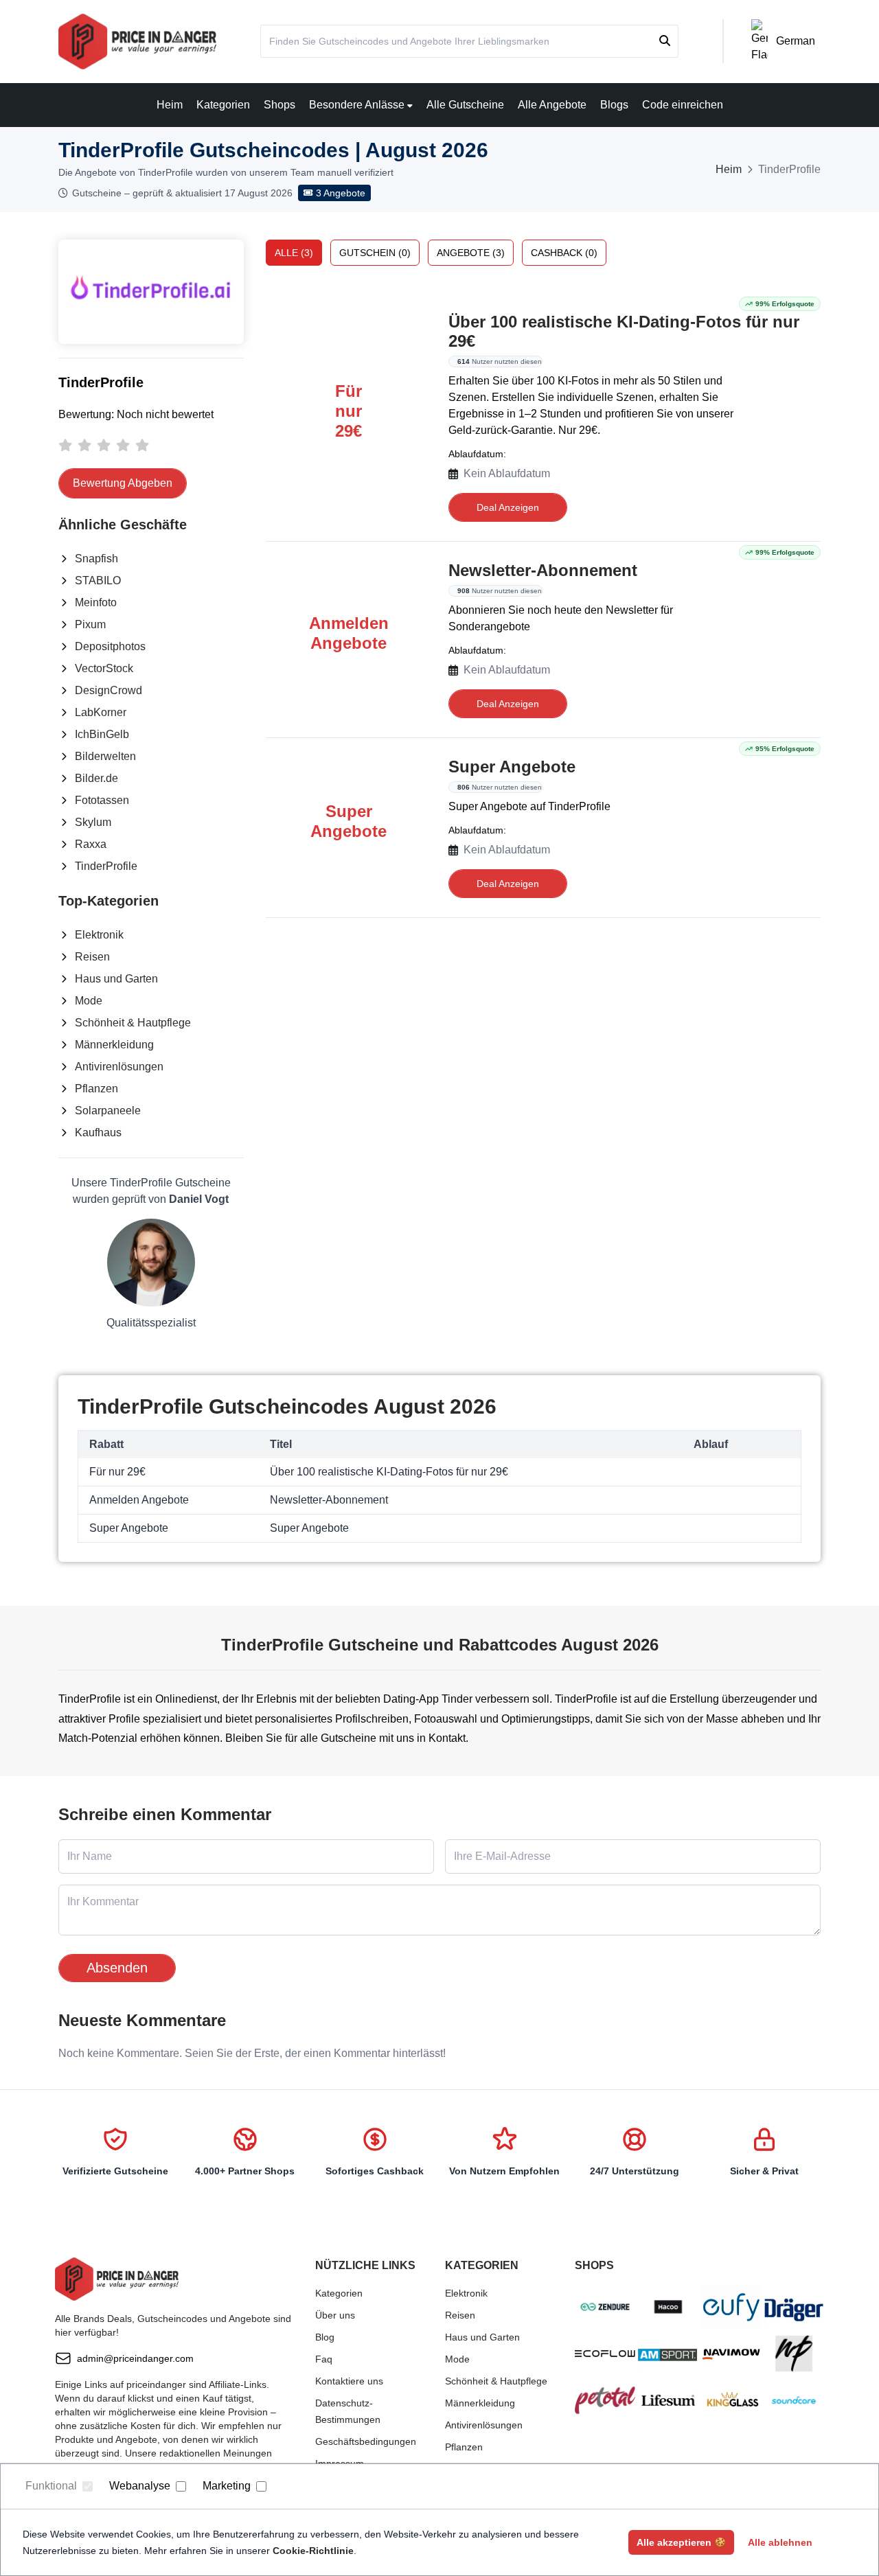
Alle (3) (294, 253)
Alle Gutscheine (465, 105)
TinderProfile (106, 866)
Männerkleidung (114, 1045)
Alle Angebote (552, 105)
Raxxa (91, 844)
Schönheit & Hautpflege (133, 1023)
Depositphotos (110, 646)
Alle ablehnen (780, 2542)
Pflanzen (96, 1089)
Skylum (93, 822)
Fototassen (102, 800)
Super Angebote (512, 767)
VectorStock (104, 668)
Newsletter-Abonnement (543, 570)
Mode (89, 1001)
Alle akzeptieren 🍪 (681, 2542)
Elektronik (99, 935)
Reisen (92, 957)
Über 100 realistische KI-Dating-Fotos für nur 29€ (624, 331)
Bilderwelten (105, 756)
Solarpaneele (108, 1111)
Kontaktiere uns (349, 2381)
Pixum (90, 624)
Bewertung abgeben (123, 483)
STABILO (98, 580)
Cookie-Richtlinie (313, 2551)
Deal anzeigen (508, 507)
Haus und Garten (116, 979)
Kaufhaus (98, 1132)
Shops (279, 105)
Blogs (614, 105)
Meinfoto (96, 602)
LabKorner (101, 712)
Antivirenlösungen (119, 1067)
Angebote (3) (471, 253)
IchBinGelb (102, 734)
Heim (170, 105)
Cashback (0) (564, 253)
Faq (324, 2359)
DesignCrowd (109, 690)
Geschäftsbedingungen (366, 2441)
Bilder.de (96, 778)
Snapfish (96, 559)
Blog (325, 2337)
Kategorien (223, 105)
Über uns (335, 2315)
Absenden (117, 1968)
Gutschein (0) (375, 253)
